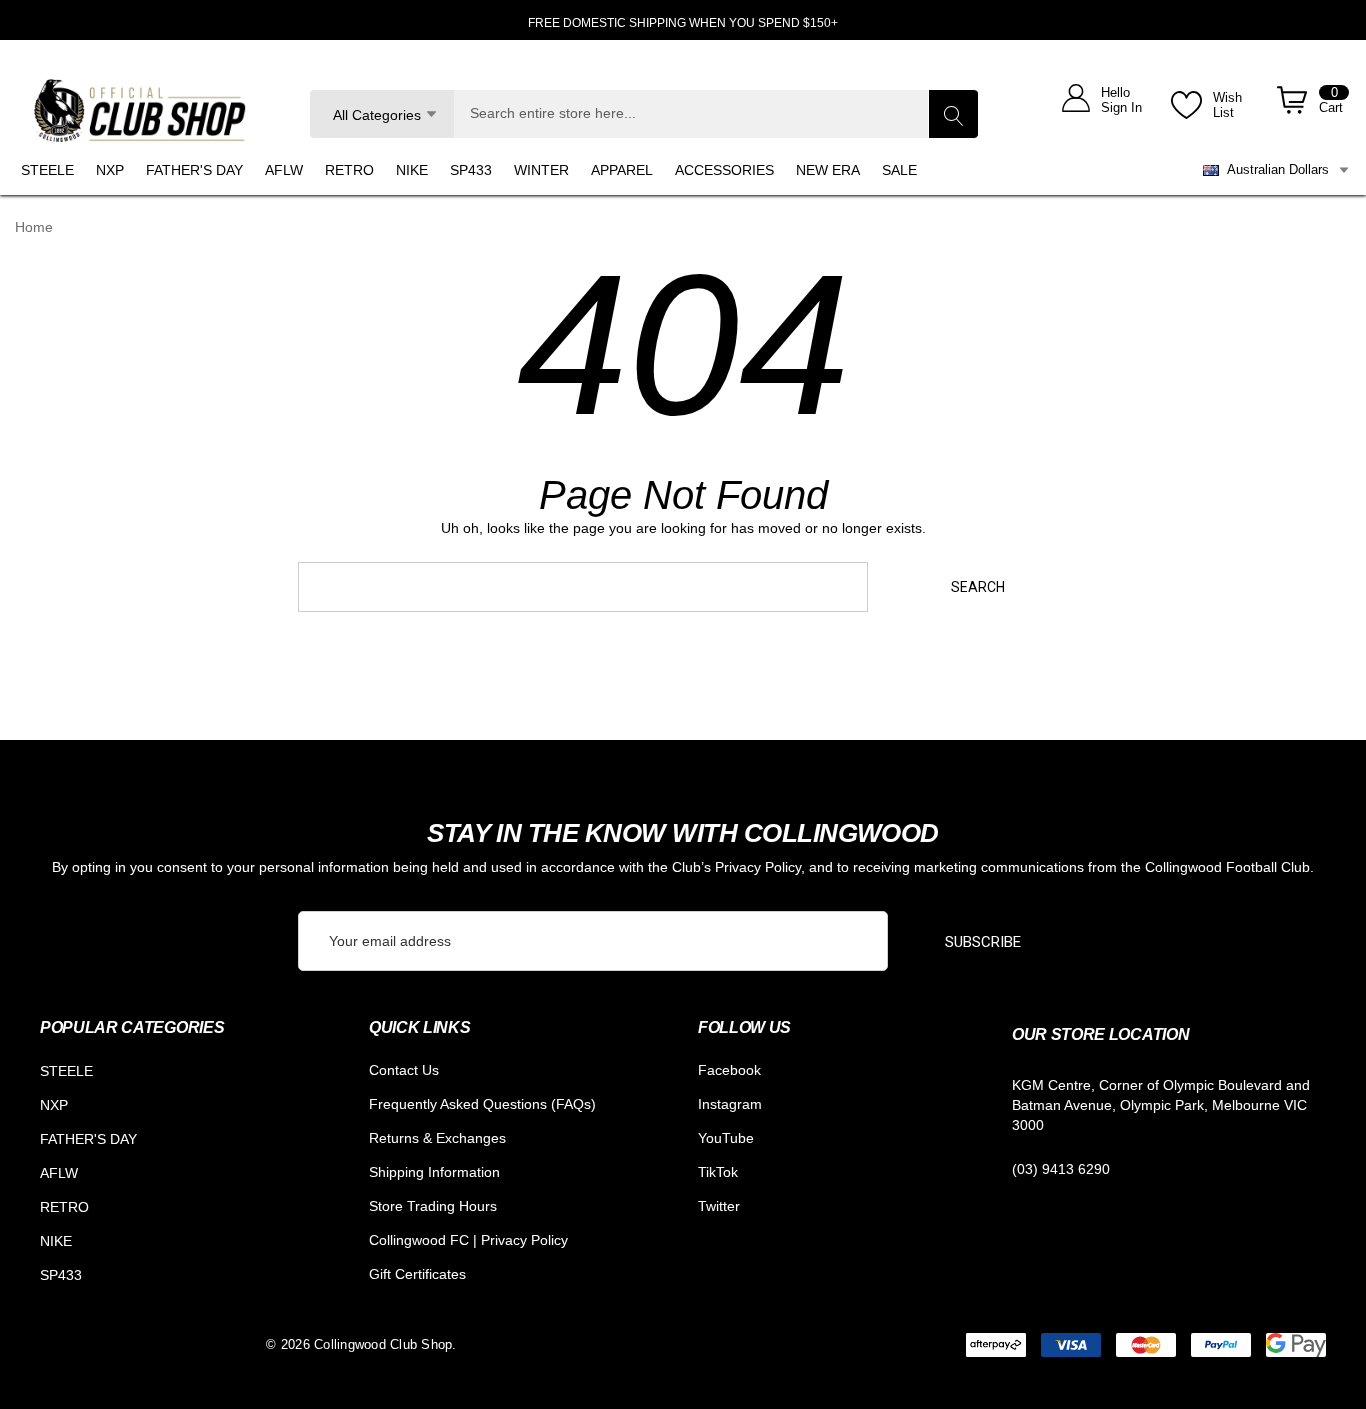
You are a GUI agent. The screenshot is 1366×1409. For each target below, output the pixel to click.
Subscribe (983, 942)
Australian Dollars (1274, 169)
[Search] (953, 114)
